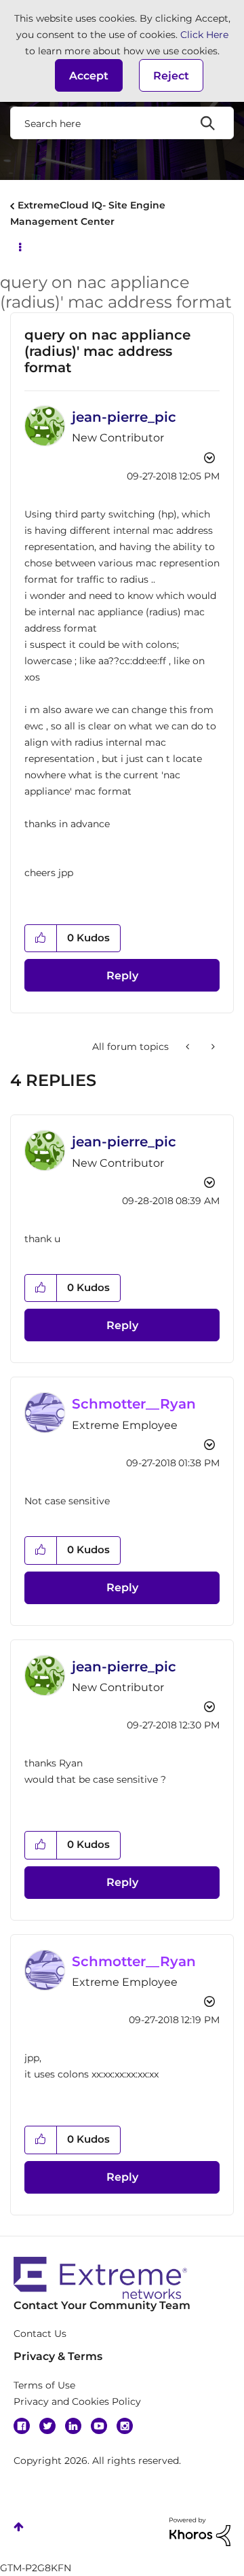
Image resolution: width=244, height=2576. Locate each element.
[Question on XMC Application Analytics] (189, 1047)
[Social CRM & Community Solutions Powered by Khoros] (200, 2530)
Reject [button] (171, 76)
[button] (89, 75)
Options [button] (19, 246)
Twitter (47, 2426)
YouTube (99, 2426)
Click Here (204, 35)
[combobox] (122, 123)
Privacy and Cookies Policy (77, 2401)
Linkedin (73, 2426)
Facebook (22, 2426)
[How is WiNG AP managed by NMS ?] (212, 1047)
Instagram (125, 2426)
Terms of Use (44, 2385)
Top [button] (19, 2527)
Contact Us (40, 2334)
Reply (122, 976)
